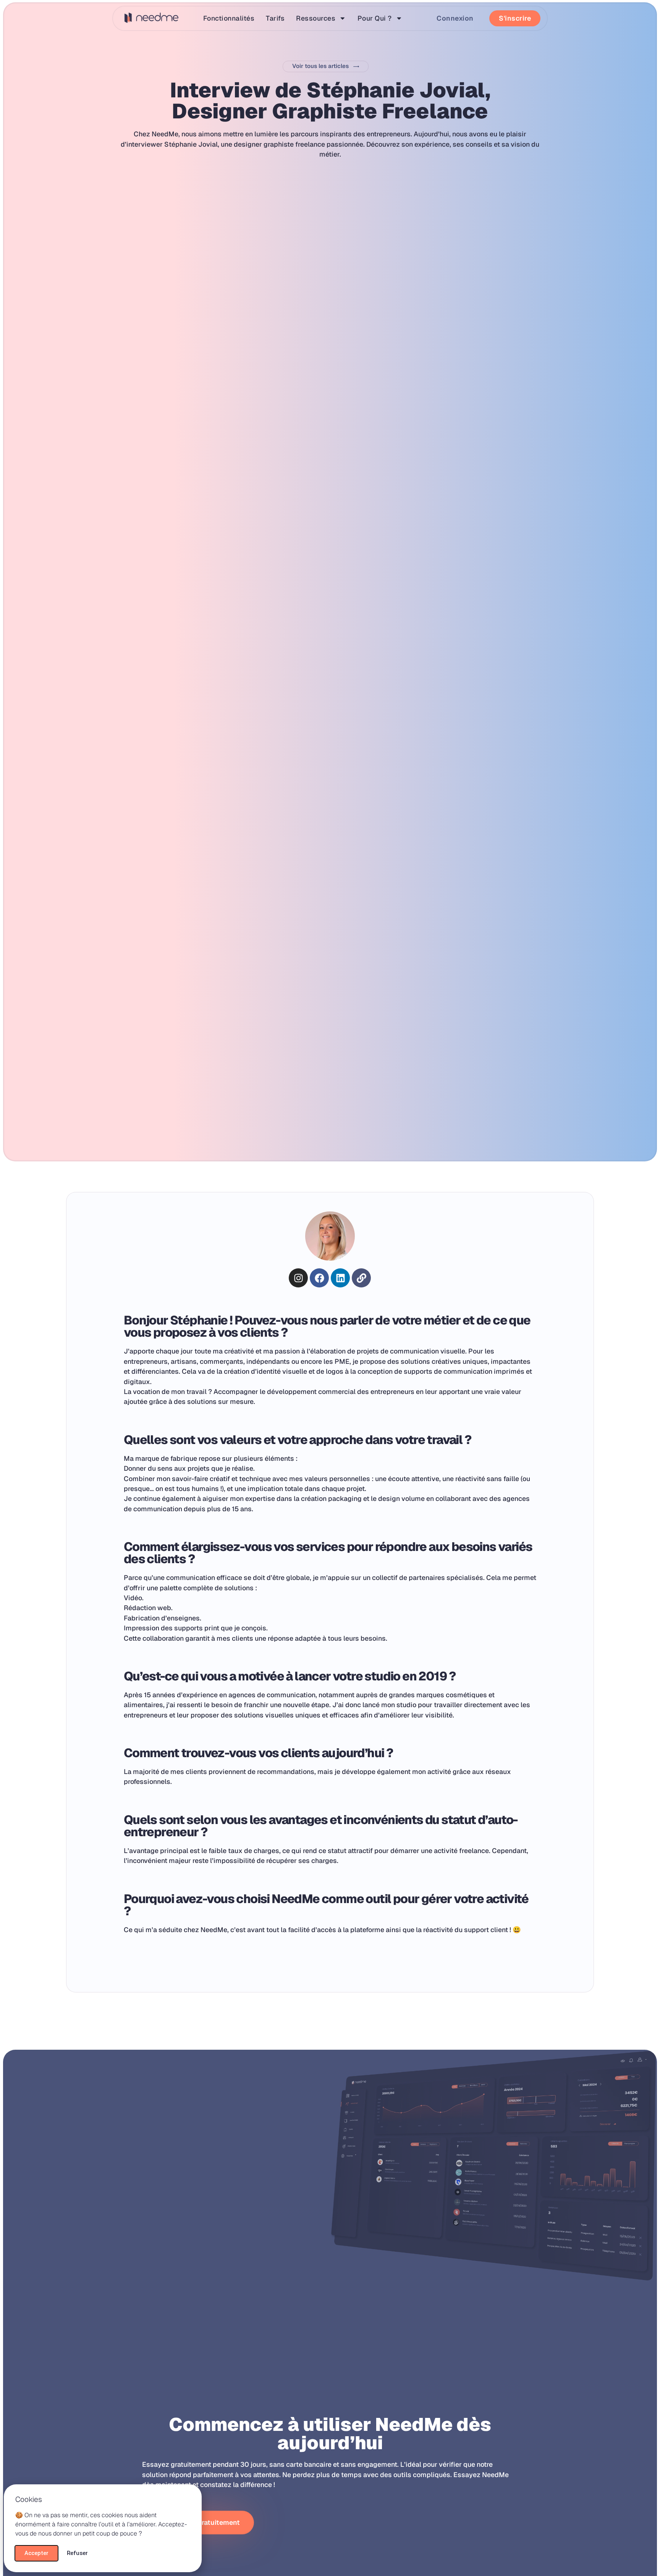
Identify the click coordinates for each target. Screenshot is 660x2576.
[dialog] (330, 1288)
